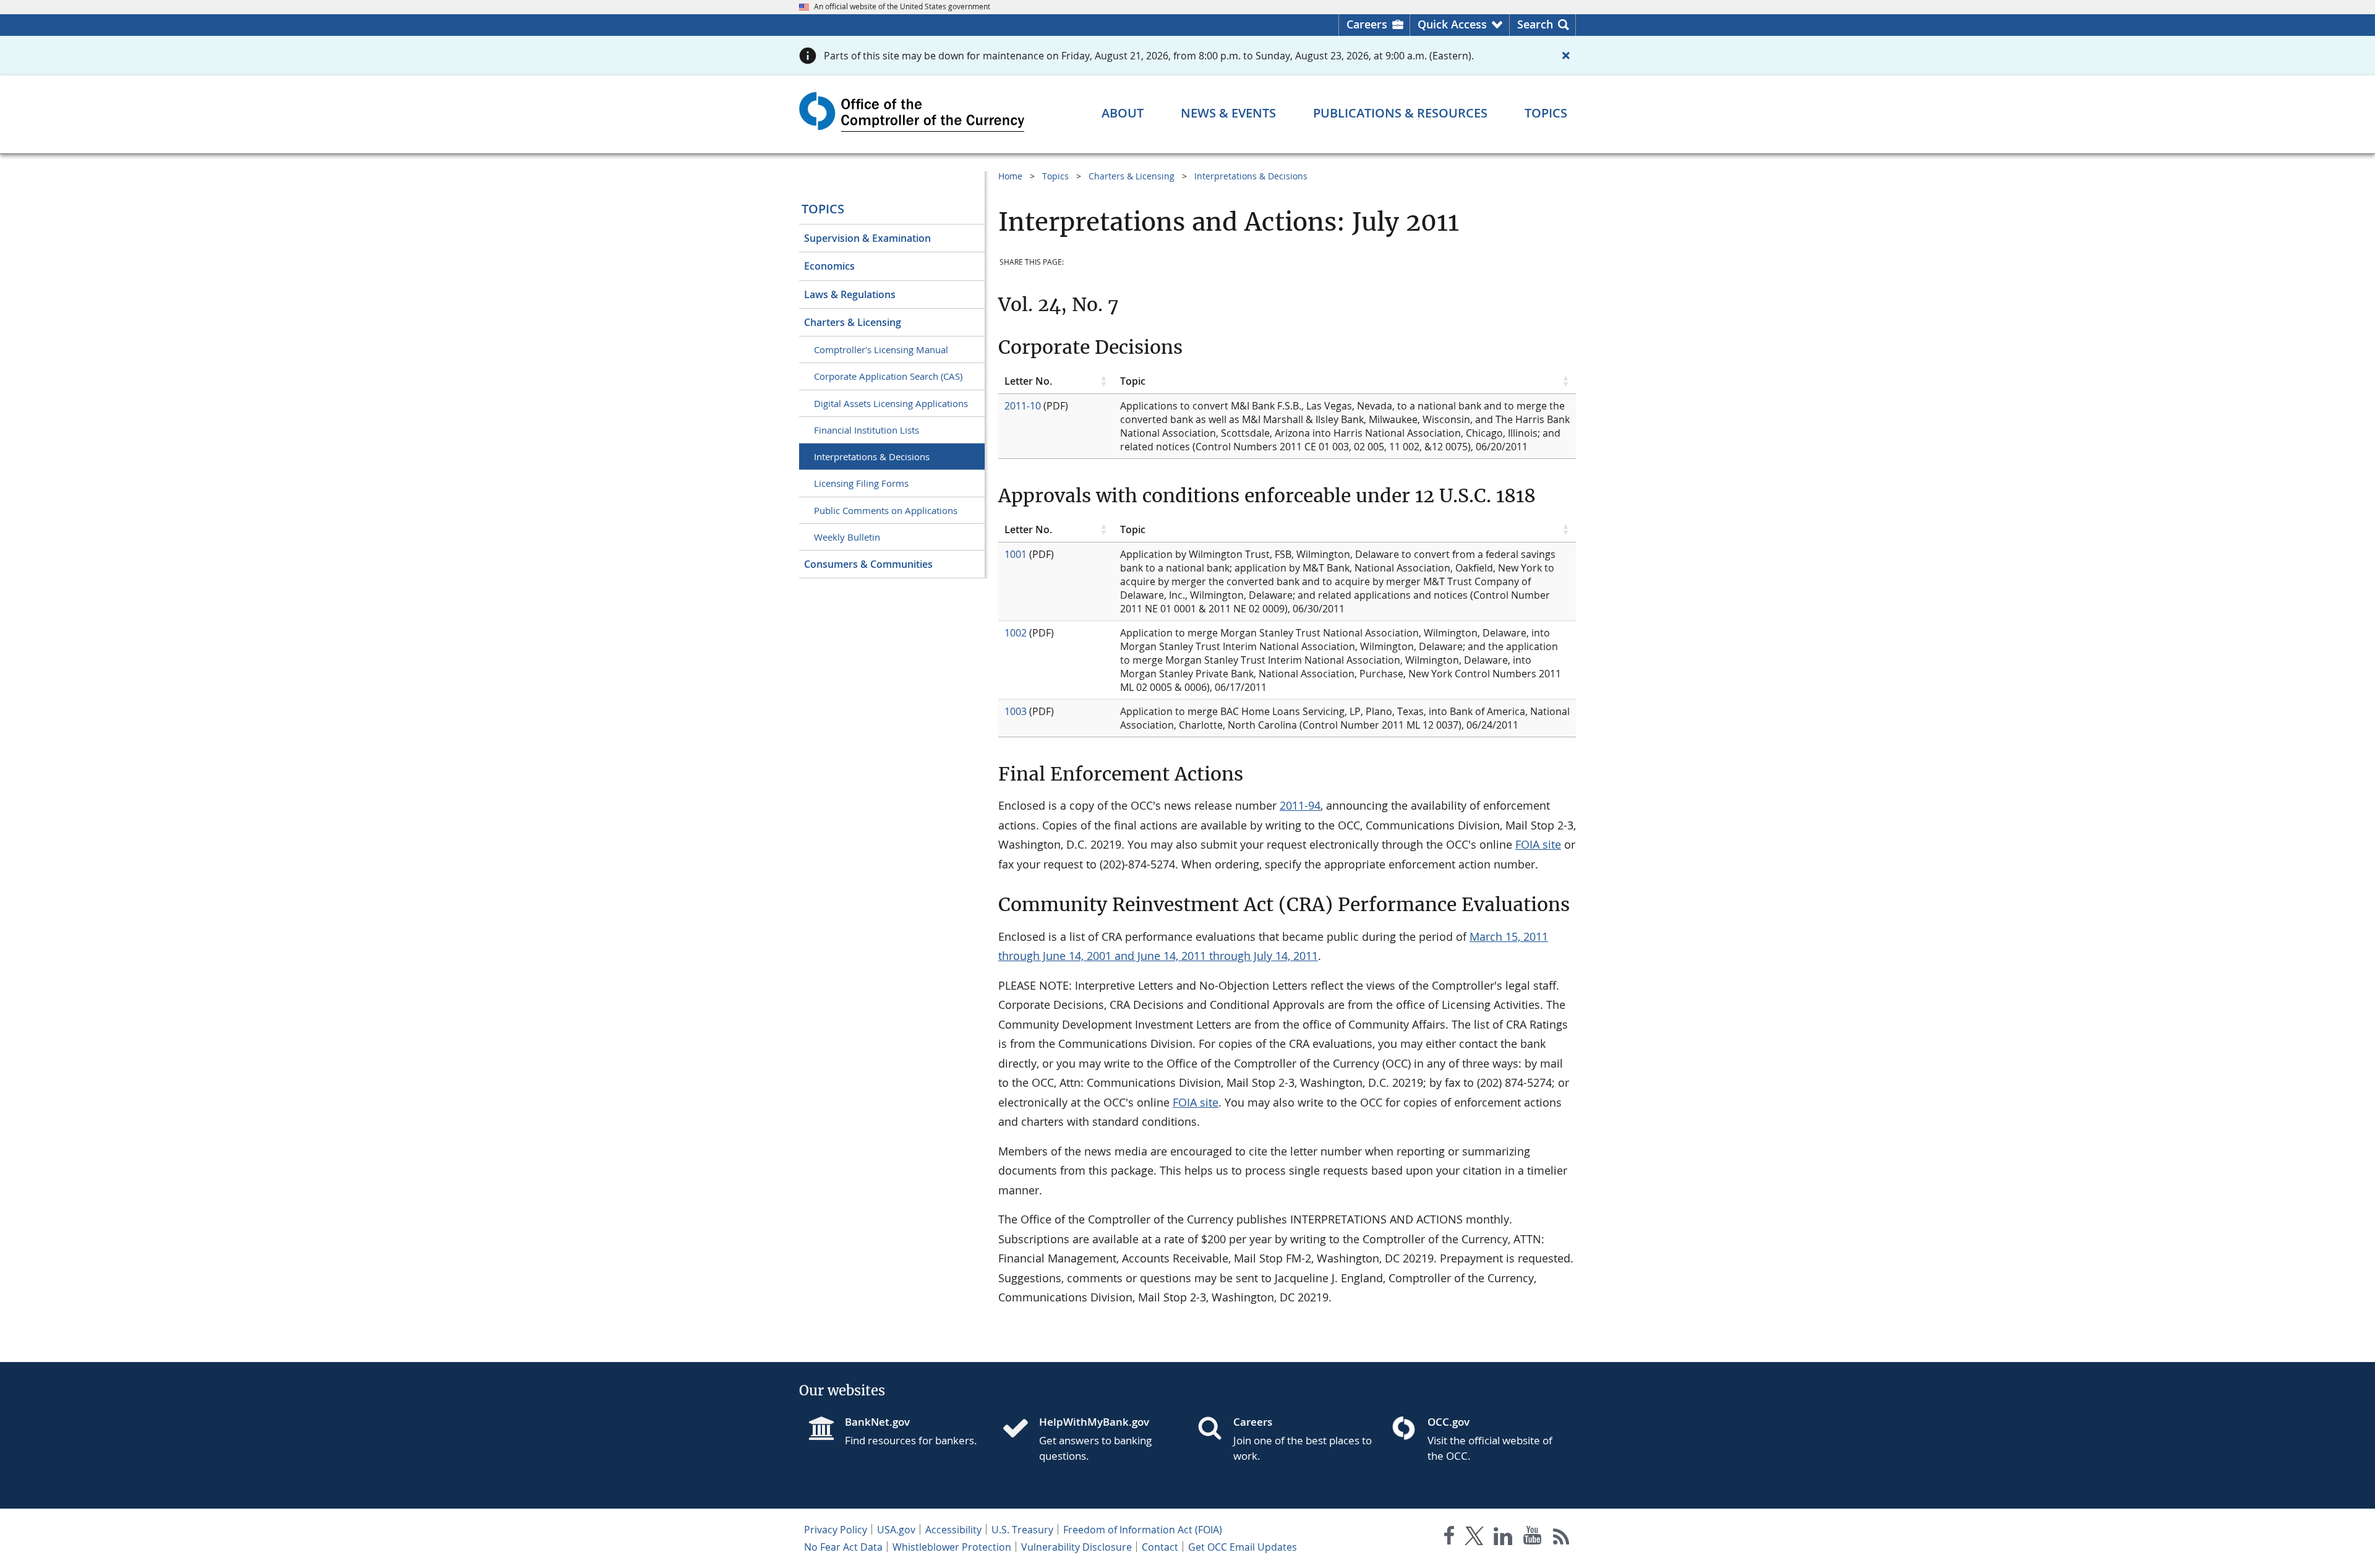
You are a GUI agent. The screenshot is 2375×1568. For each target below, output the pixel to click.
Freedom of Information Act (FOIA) (1143, 1530)
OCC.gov (1449, 1422)
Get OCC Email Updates (1243, 1547)
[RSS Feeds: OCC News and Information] (1561, 1538)
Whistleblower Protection (952, 1547)
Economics (829, 266)
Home (1010, 176)
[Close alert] (1566, 56)
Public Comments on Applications (886, 510)
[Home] (1021, 1429)
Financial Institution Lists (867, 430)
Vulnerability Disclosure (1076, 1547)
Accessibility (953, 1530)
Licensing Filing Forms (861, 483)
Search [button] (1535, 24)
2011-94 (1300, 805)
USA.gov (896, 1530)
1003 (1016, 711)
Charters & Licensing (853, 322)
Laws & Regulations (850, 294)
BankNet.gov (877, 1422)
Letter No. (1028, 381)
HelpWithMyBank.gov (1094, 1422)
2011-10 (1023, 406)
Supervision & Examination (867, 238)
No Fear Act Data (843, 1547)
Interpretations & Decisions (872, 456)
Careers (1367, 24)
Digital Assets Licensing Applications (891, 403)
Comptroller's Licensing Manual (881, 349)
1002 (1016, 633)
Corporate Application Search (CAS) (888, 376)
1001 (1016, 554)
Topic (1133, 381)
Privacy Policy (836, 1530)
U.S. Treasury (1022, 1530)
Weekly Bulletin (847, 537)
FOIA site (1538, 844)
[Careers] (1215, 1429)
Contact (1160, 1547)
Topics (823, 209)
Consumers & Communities (868, 564)
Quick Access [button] (1452, 24)
